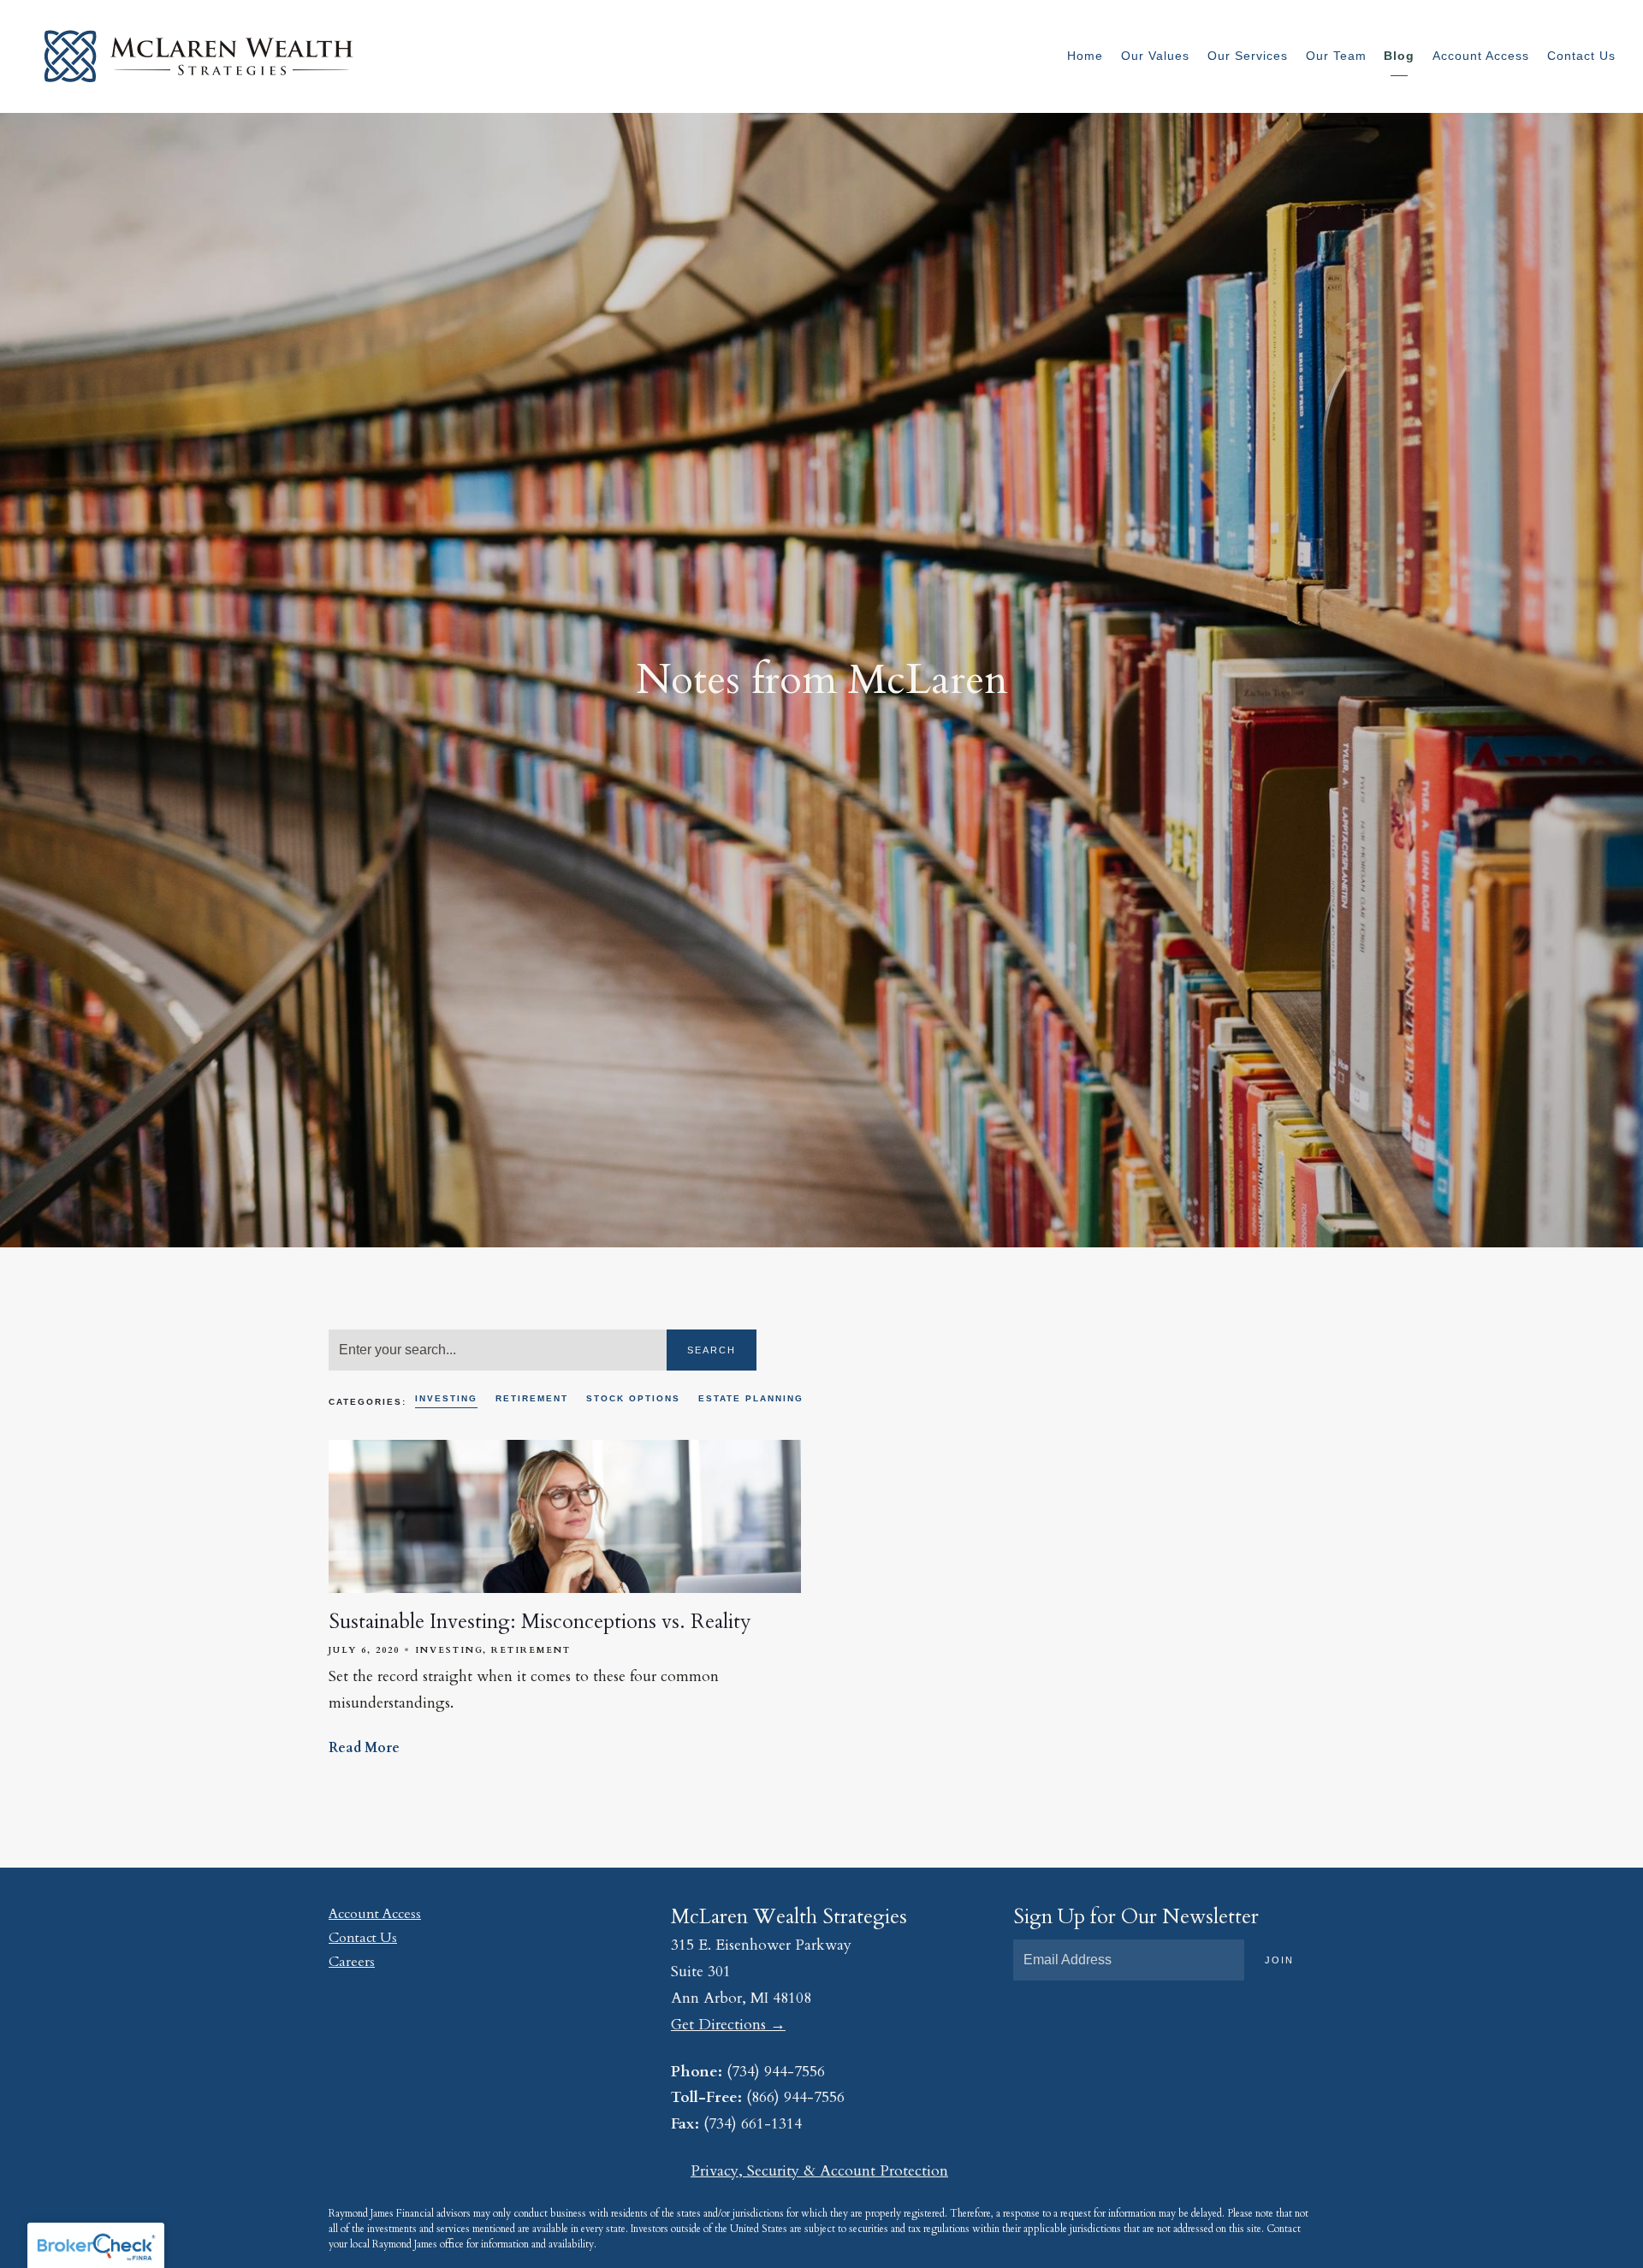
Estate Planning (751, 1398)
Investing (446, 1398)
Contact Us (1581, 56)
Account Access (1481, 56)
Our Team (1336, 56)
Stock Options (633, 1398)
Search (712, 1350)
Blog (1399, 56)
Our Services (1248, 56)
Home (1085, 56)
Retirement (532, 1398)
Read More (364, 1748)
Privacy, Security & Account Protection (819, 2171)
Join (1279, 1960)
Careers (352, 1962)
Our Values (1155, 56)
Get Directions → (728, 2025)
